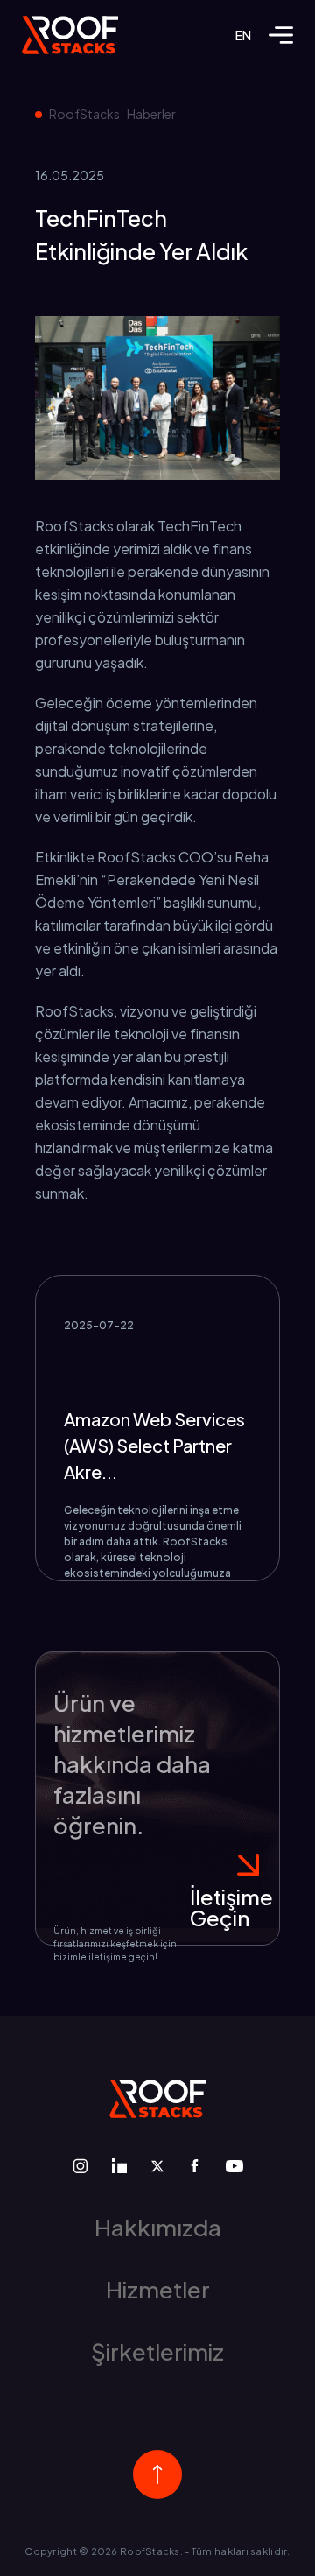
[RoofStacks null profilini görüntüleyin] (80, 2166)
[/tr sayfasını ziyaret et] (70, 35)
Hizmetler (158, 2289)
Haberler (151, 114)
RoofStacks (84, 114)
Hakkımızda (158, 2227)
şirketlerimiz (157, 2351)
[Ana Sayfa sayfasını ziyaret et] (157, 2099)
